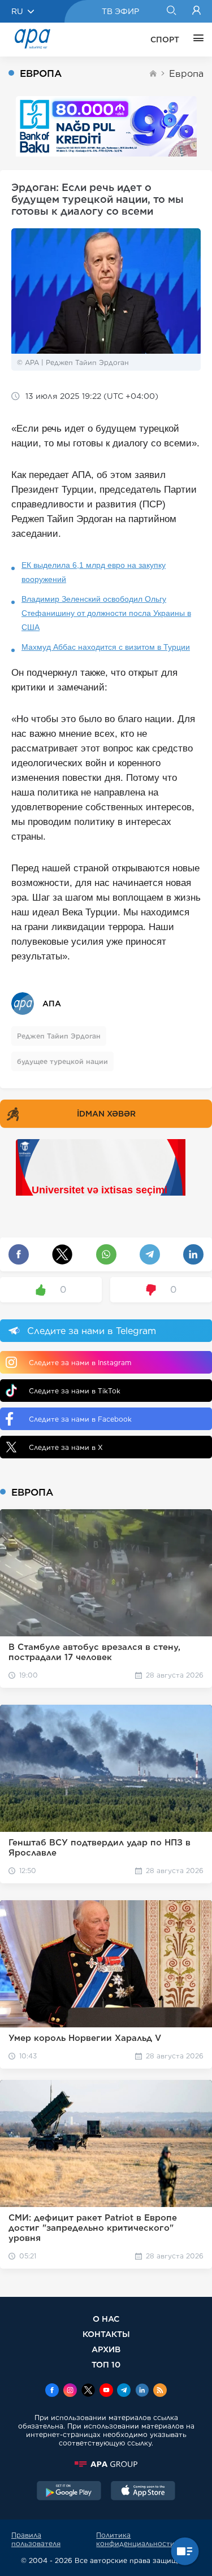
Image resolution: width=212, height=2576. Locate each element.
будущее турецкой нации (62, 1061)
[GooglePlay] (69, 2492)
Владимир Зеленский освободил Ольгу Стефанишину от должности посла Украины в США (106, 613)
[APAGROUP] (106, 2464)
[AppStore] (143, 2492)
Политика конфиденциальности (135, 2539)
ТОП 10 (106, 2364)
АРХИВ (106, 2349)
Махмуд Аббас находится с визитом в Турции (106, 647)
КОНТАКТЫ (106, 2334)
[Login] (196, 11)
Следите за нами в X (66, 1447)
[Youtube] (106, 2391)
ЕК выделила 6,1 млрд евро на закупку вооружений (94, 572)
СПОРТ (165, 40)
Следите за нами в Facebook (80, 1419)
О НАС (106, 2319)
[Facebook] (52, 2391)
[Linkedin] (142, 2391)
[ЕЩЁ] (196, 40)
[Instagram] (70, 2391)
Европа (186, 74)
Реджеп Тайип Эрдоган (59, 1036)
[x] (88, 2391)
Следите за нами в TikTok (75, 1391)
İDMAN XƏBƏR (106, 1114)
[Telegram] (124, 2391)
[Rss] (160, 2391)
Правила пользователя (36, 2539)
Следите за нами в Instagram (80, 1363)
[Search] (171, 11)
